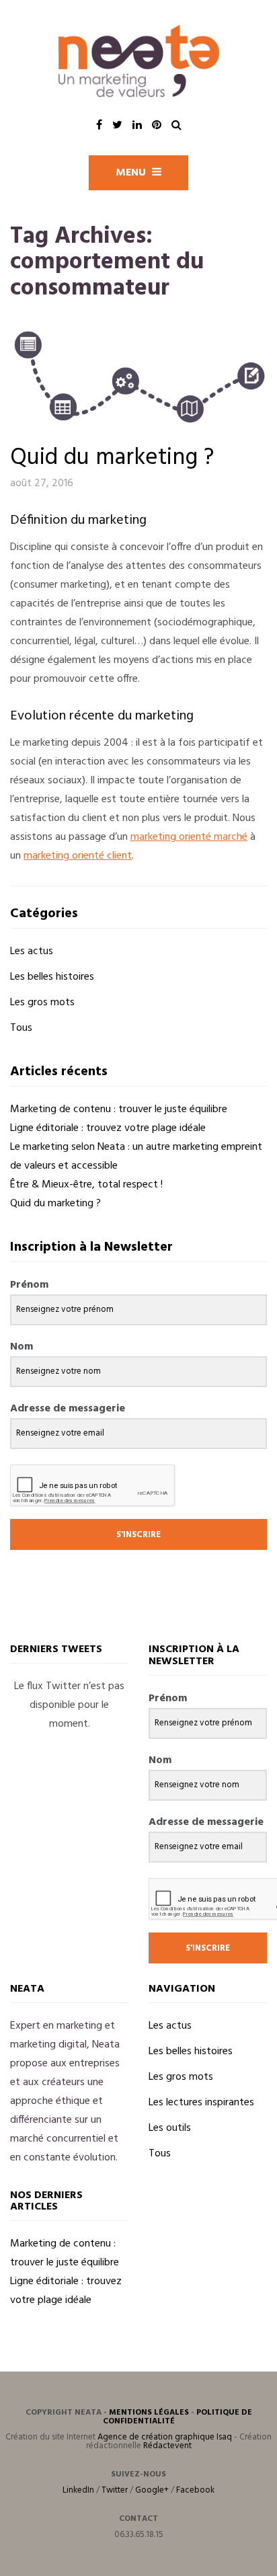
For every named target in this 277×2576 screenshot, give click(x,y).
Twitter (115, 2490)
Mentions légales (149, 2413)
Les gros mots (42, 1003)
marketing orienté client (78, 856)
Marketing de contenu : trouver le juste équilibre (119, 1109)
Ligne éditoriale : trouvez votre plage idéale (108, 1128)
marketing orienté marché (189, 837)
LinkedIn (78, 2490)
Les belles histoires (52, 977)
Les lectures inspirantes (201, 2103)
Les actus (32, 951)
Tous (21, 1028)
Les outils (170, 2128)
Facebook (195, 2490)
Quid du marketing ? (112, 458)
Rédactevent (167, 2446)
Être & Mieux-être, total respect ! (86, 1185)
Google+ (152, 2490)
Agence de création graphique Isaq (165, 2437)
